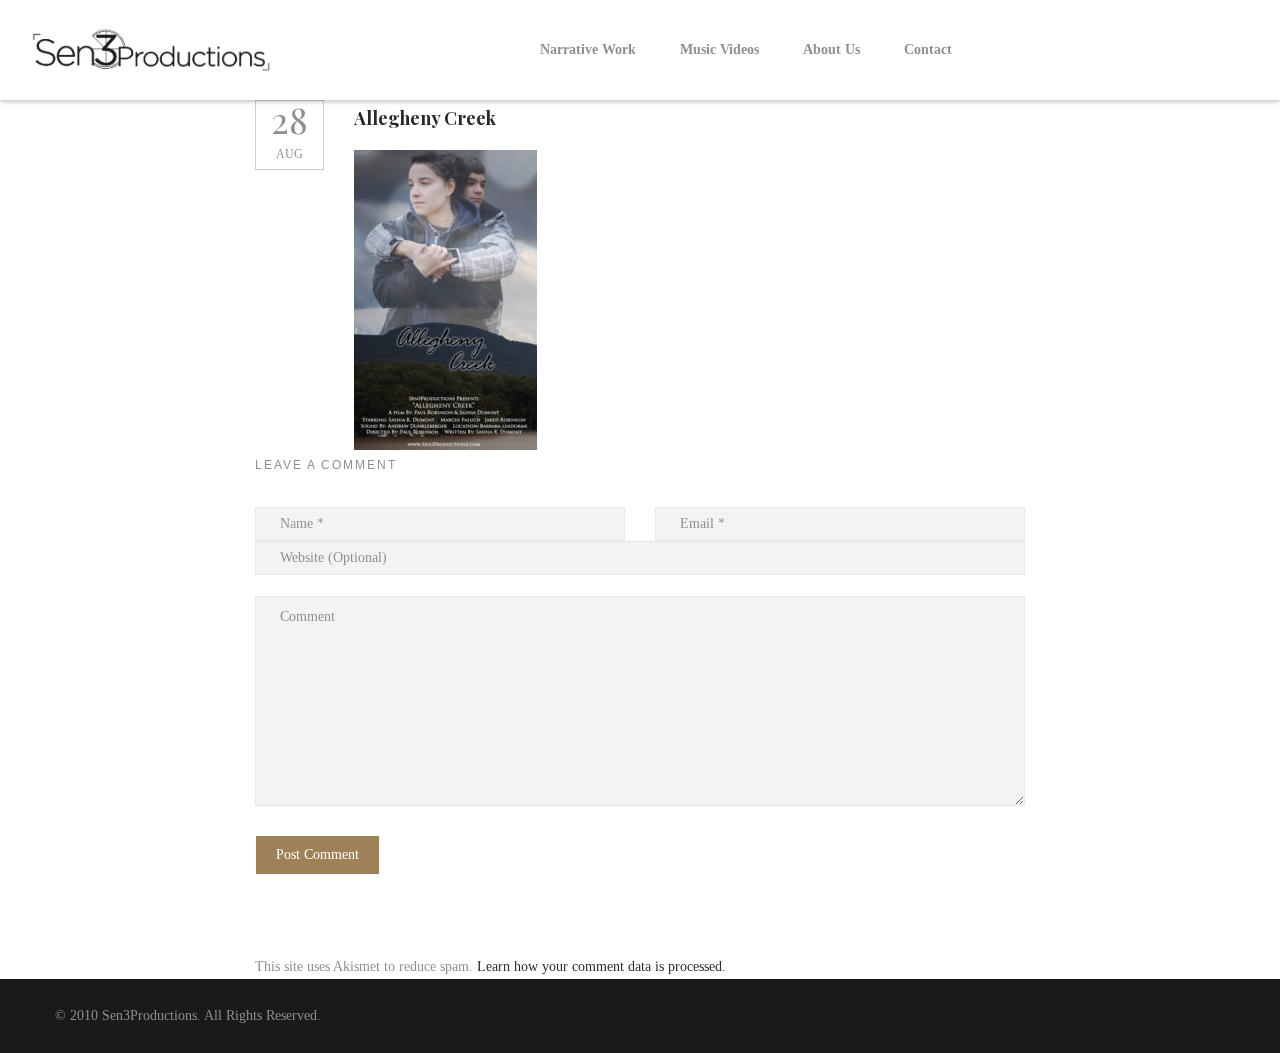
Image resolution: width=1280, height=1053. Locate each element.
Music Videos (719, 49)
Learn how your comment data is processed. (601, 966)
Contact (928, 49)
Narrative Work (588, 49)
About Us (831, 49)
